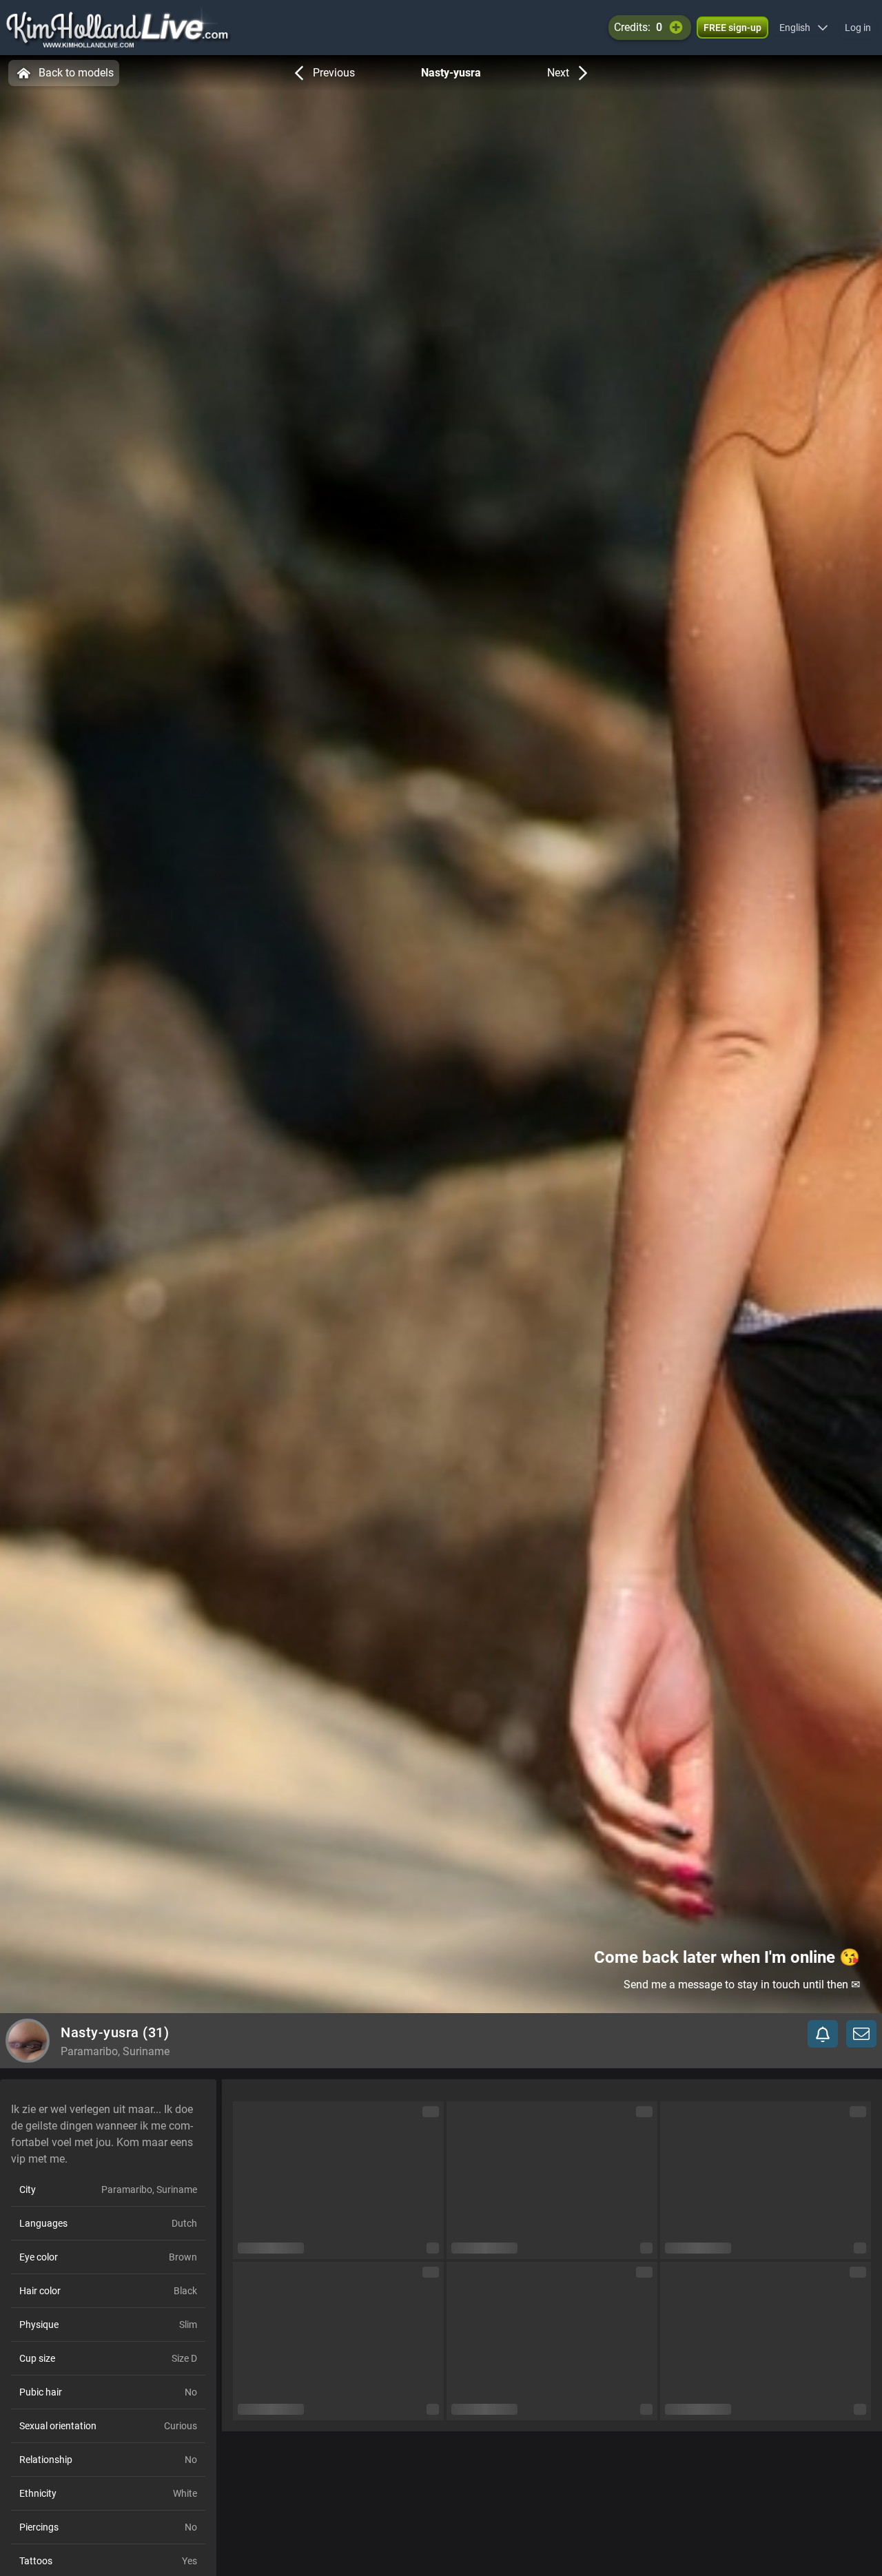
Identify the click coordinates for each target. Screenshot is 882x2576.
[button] (804, 28)
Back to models (76, 73)
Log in (858, 28)
